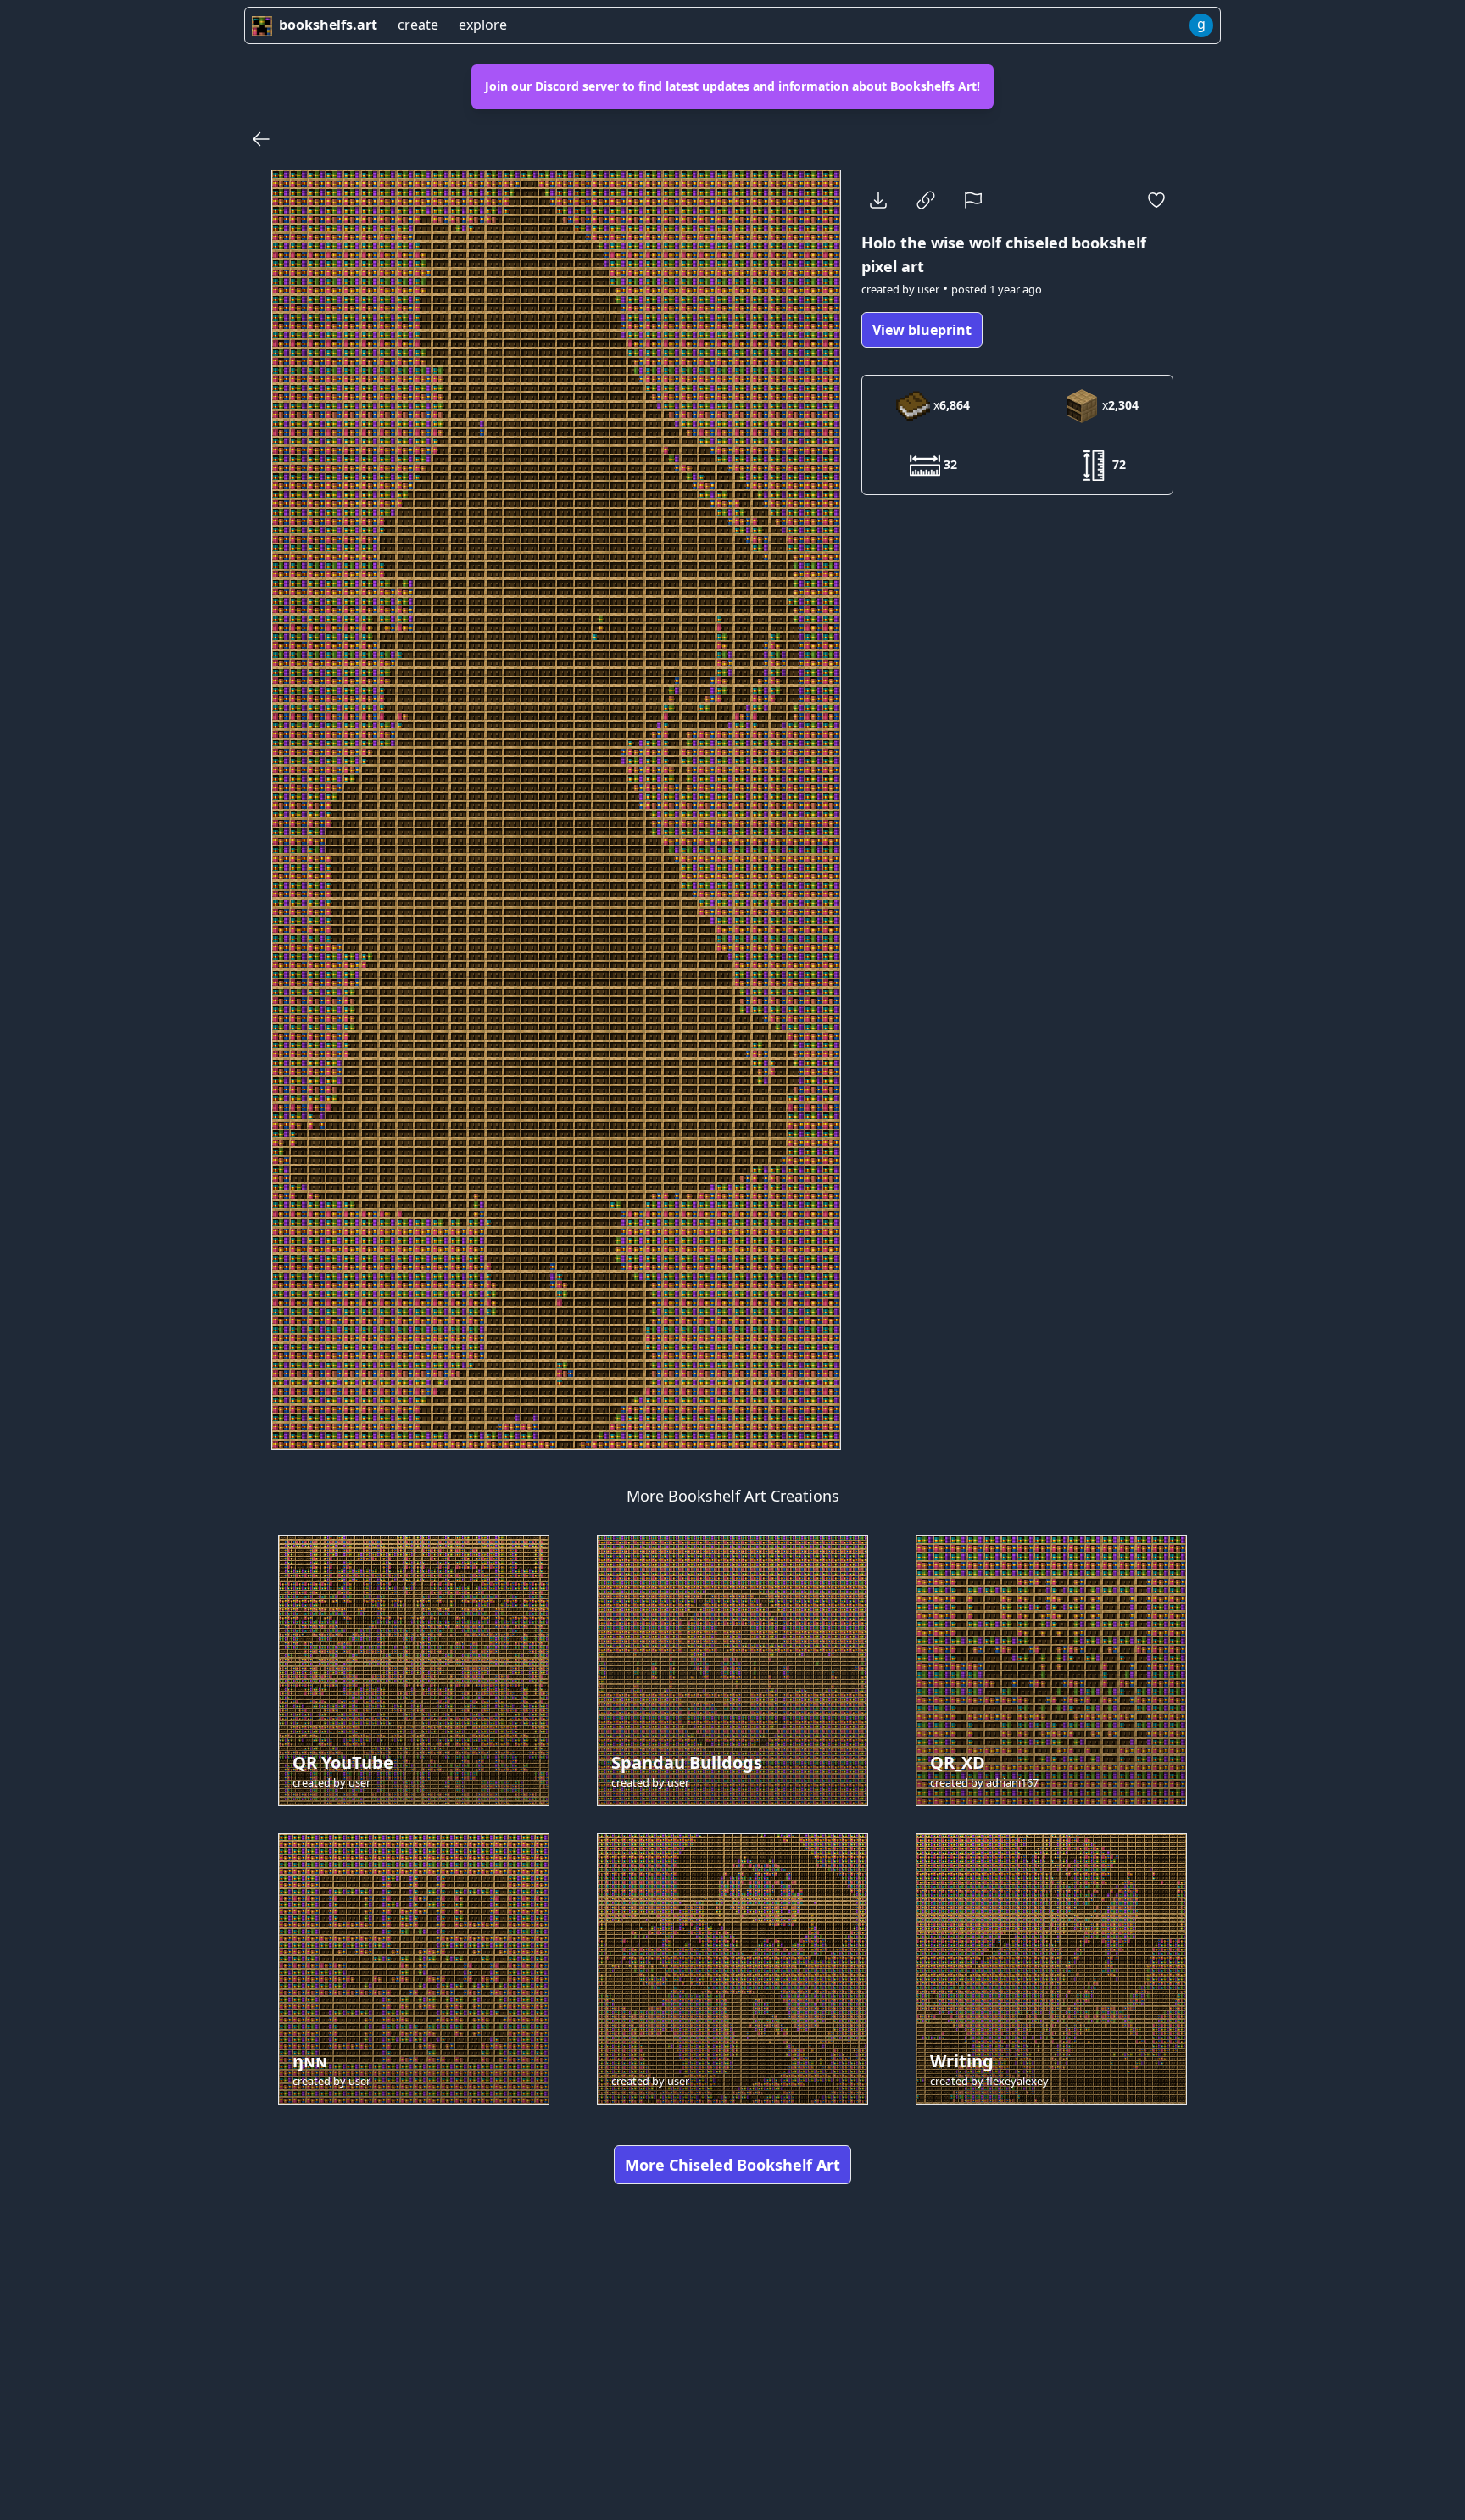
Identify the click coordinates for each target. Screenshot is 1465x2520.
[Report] (973, 200)
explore (483, 25)
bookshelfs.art (328, 25)
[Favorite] (1156, 200)
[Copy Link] (926, 200)
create (418, 25)
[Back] (261, 139)
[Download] (878, 200)
